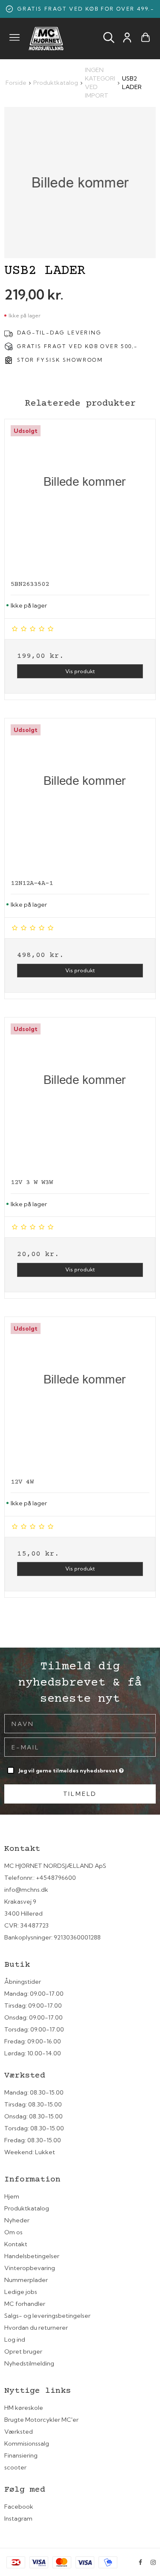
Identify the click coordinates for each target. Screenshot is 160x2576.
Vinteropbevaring (30, 2268)
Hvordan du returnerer (36, 2328)
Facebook (19, 2507)
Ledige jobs (21, 2292)
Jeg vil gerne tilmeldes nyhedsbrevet (69, 1769)
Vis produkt (80, 671)
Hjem (12, 2196)
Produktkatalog (27, 2208)
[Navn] (80, 1723)
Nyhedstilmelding (29, 2363)
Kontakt (16, 2244)
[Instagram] (153, 2562)
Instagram (18, 2518)
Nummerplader (26, 2280)
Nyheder (17, 2220)
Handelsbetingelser (32, 2256)
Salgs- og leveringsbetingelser (47, 2316)
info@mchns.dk (26, 1890)
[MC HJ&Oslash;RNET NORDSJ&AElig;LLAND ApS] (46, 39)
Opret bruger (23, 2351)
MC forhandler (25, 2304)
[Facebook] (140, 2562)
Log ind (15, 2340)
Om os (13, 2232)
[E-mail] (80, 1746)
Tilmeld (80, 1794)
